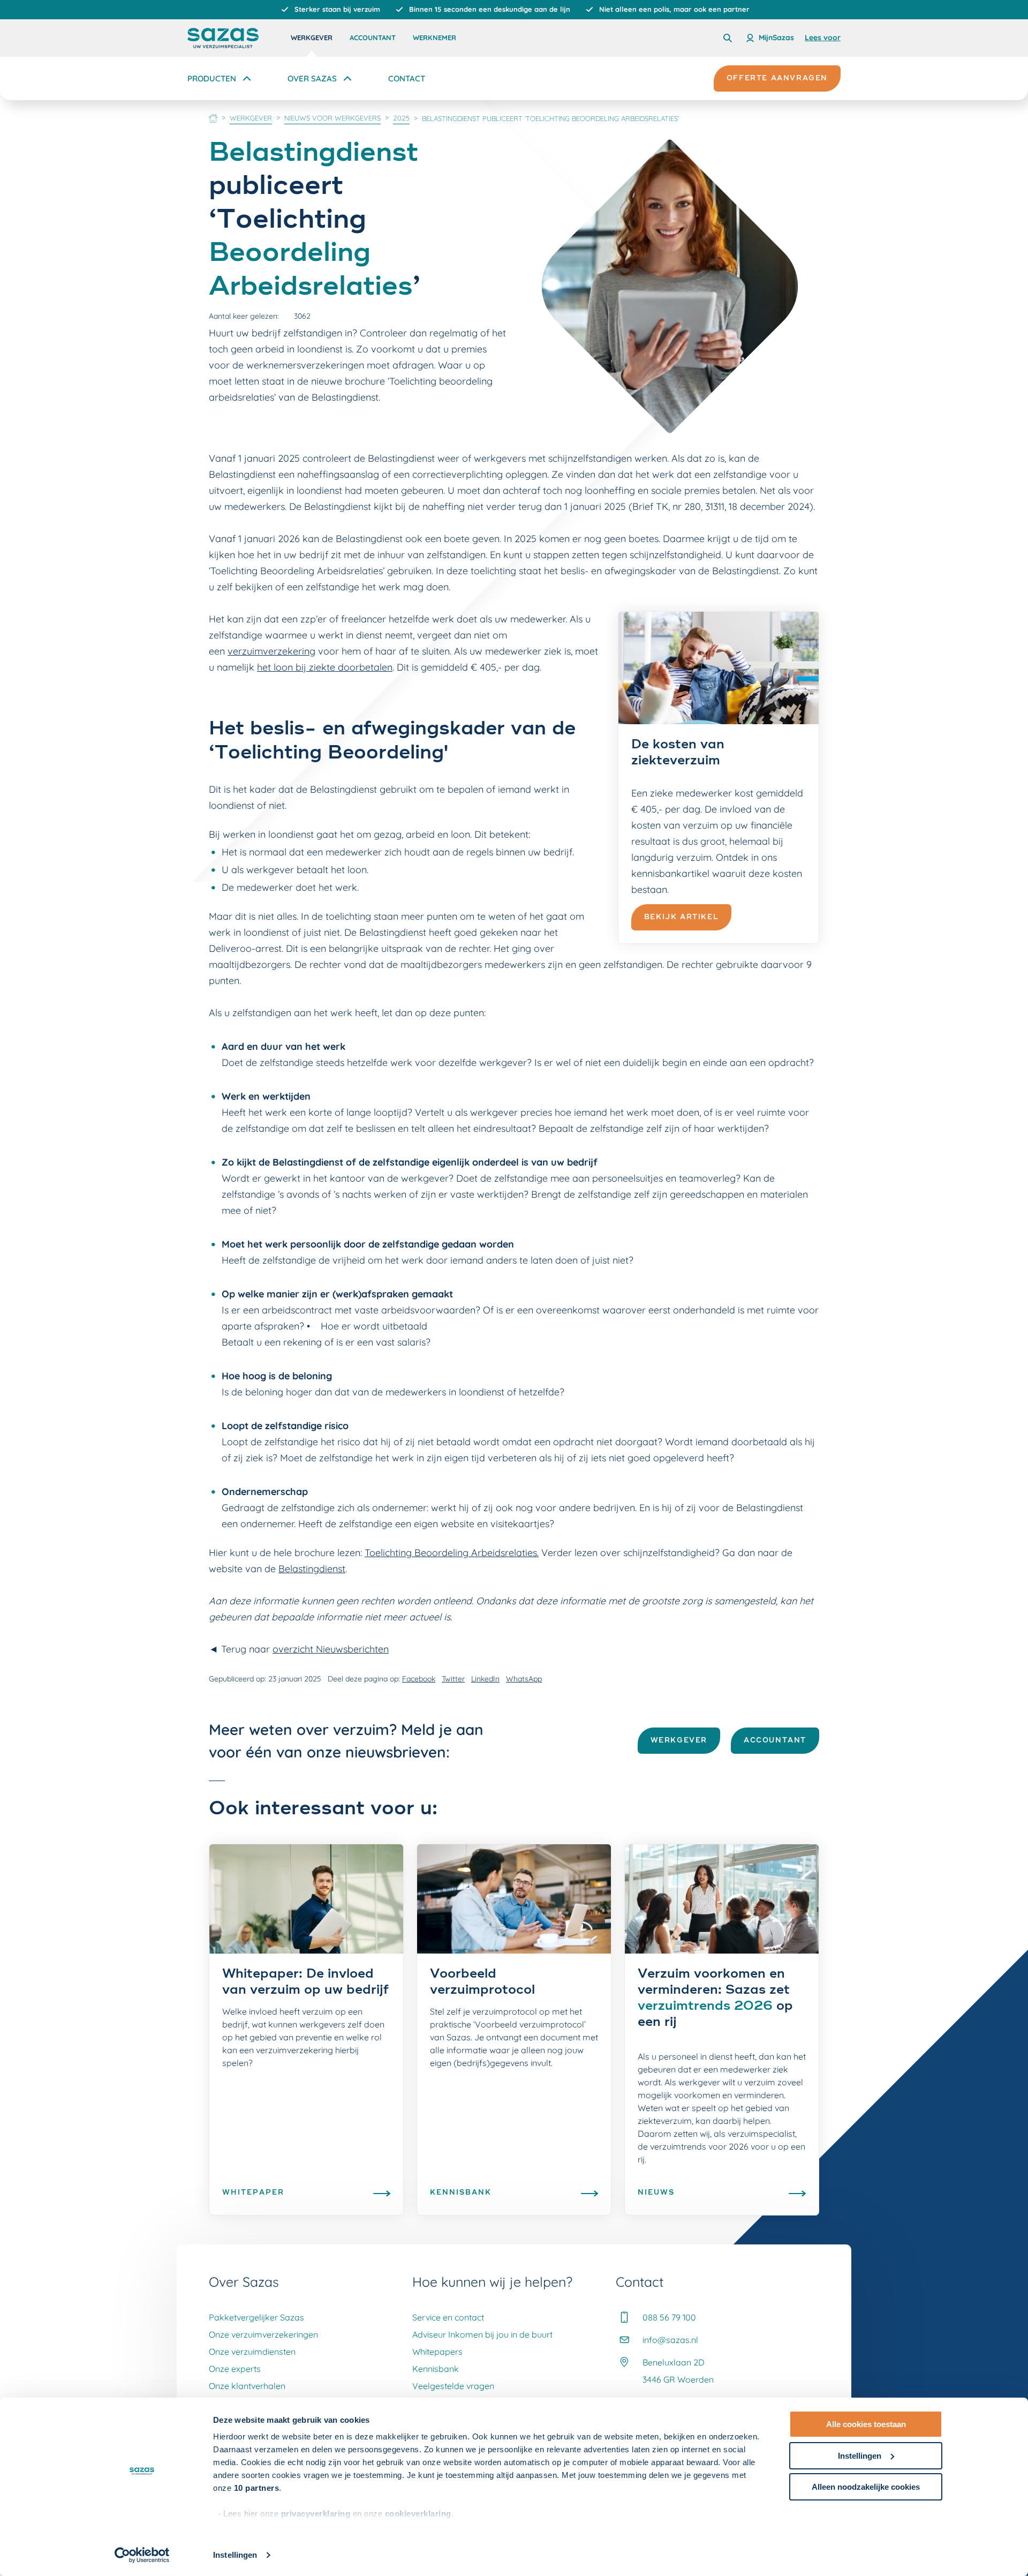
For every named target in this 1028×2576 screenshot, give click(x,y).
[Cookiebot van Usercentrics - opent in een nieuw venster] (142, 2555)
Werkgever (312, 37)
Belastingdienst (312, 1569)
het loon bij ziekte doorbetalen (325, 667)
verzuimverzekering (271, 651)
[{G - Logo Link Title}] (223, 38)
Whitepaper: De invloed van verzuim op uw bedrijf (305, 1982)
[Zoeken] (728, 38)
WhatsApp (524, 1679)
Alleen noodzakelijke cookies (866, 2487)
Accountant (373, 37)
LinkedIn (485, 1679)
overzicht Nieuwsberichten (331, 1649)
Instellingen (235, 2555)
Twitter (453, 1679)
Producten (212, 78)
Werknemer (434, 37)
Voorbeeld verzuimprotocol (482, 1982)
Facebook (419, 1679)
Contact (407, 78)
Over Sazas (312, 78)
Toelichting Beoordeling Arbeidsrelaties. (452, 1553)
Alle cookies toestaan (866, 2424)
